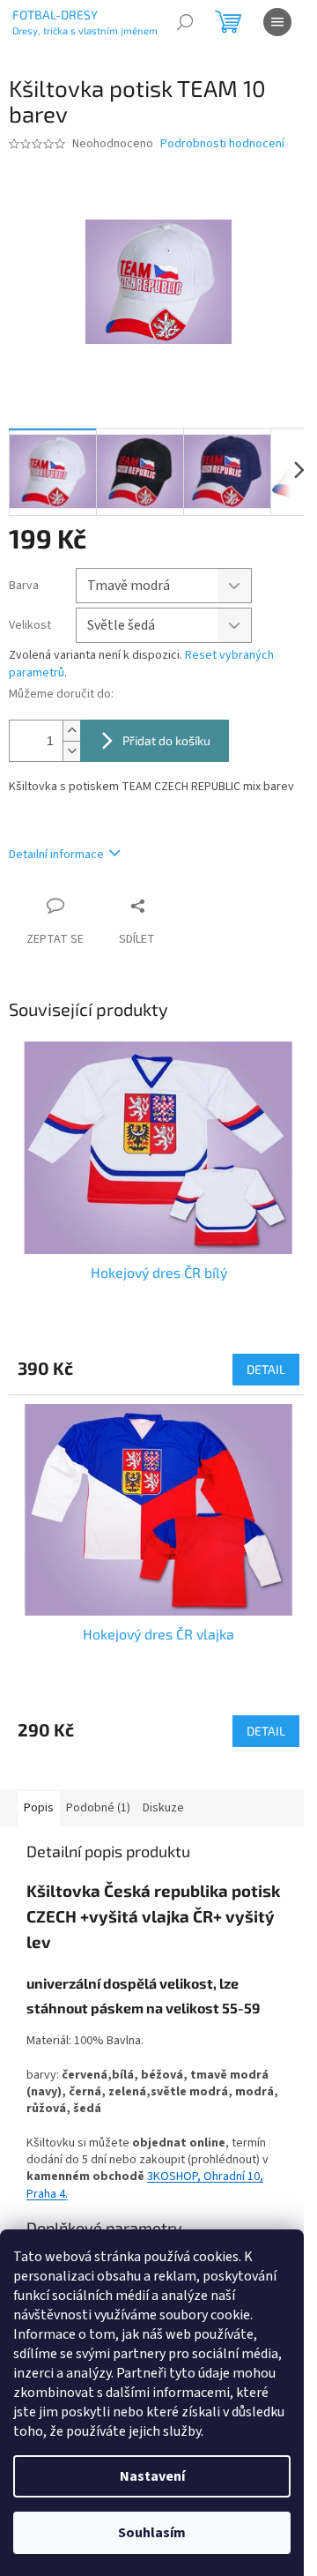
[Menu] (277, 22)
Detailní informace (56, 855)
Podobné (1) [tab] (98, 1808)
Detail (266, 1369)
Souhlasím (152, 2533)
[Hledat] (185, 22)
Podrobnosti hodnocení (222, 144)
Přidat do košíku (166, 740)
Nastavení (152, 2476)
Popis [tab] (39, 1808)
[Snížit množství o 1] (71, 751)
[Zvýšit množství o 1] (71, 731)
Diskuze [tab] (163, 1808)
